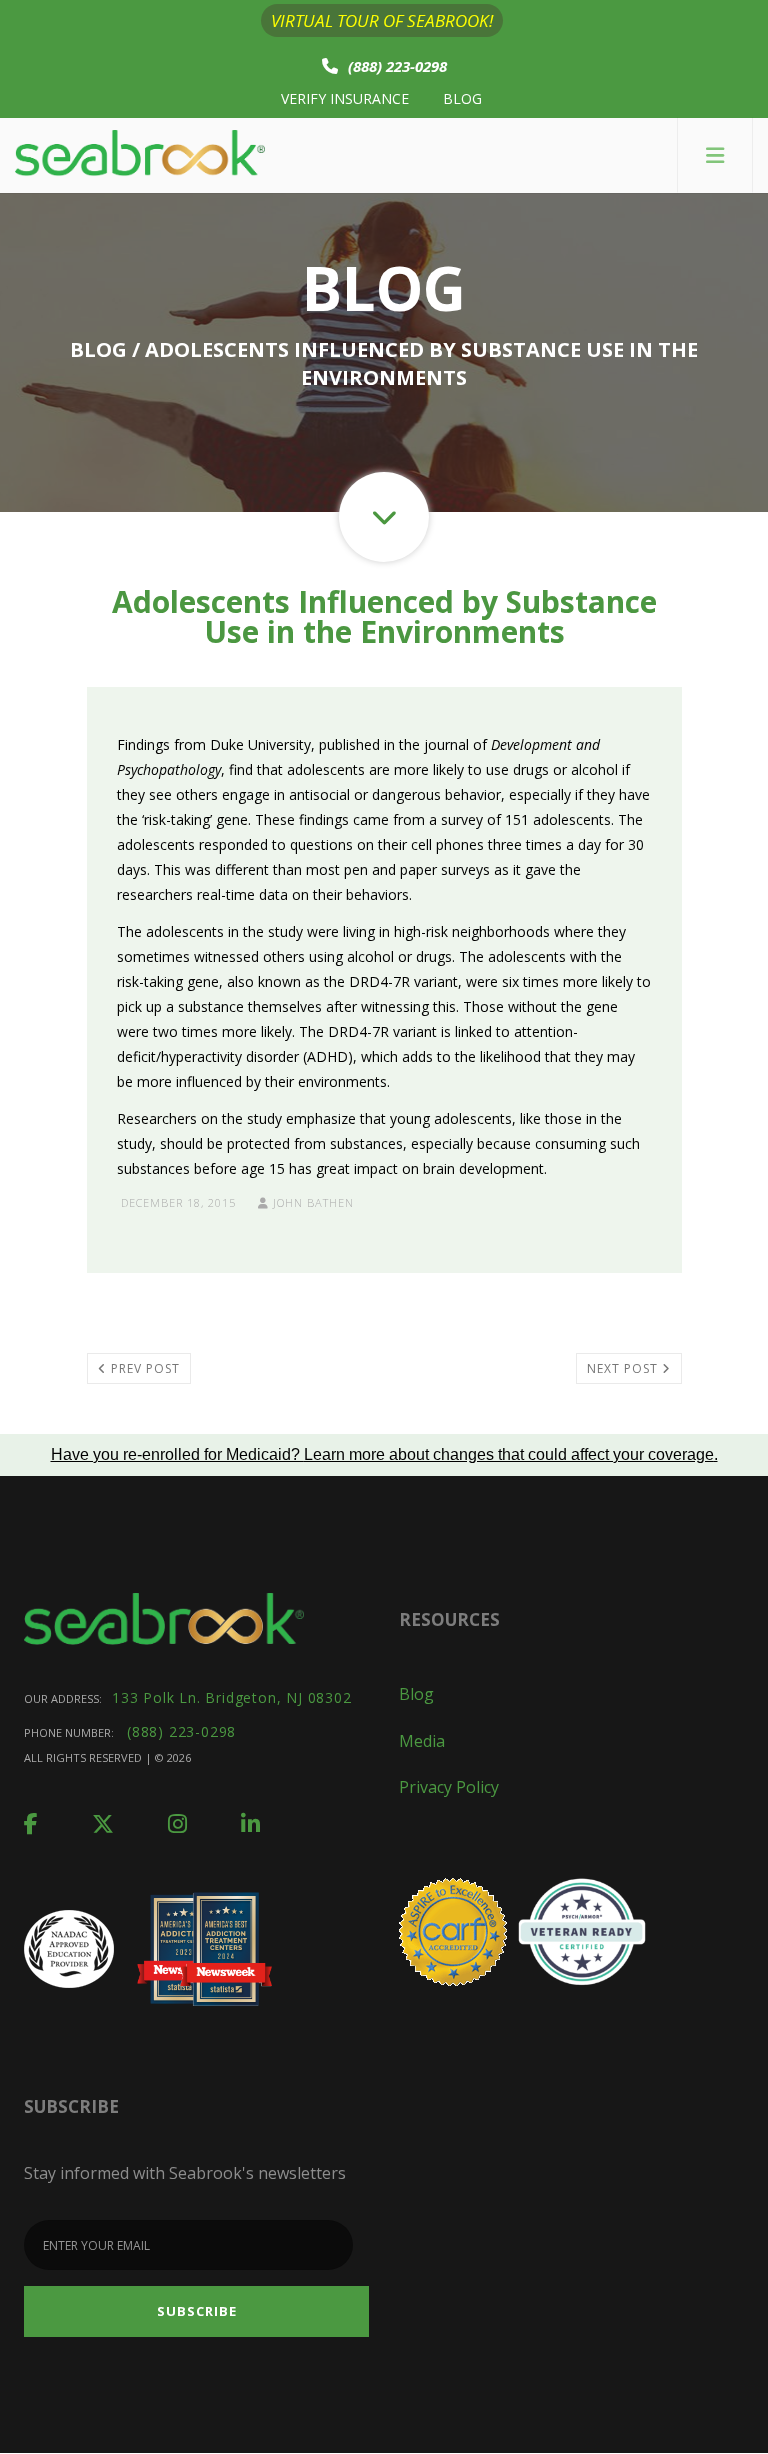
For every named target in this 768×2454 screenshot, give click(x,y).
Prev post (143, 1368)
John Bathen (311, 1202)
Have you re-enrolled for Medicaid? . (384, 1454)
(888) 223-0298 (397, 66)
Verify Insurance (345, 98)
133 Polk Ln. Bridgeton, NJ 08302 (232, 1697)
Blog (462, 98)
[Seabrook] (140, 155)
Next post (624, 1368)
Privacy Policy (449, 1787)
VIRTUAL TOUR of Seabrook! (382, 20)
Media (422, 1741)
